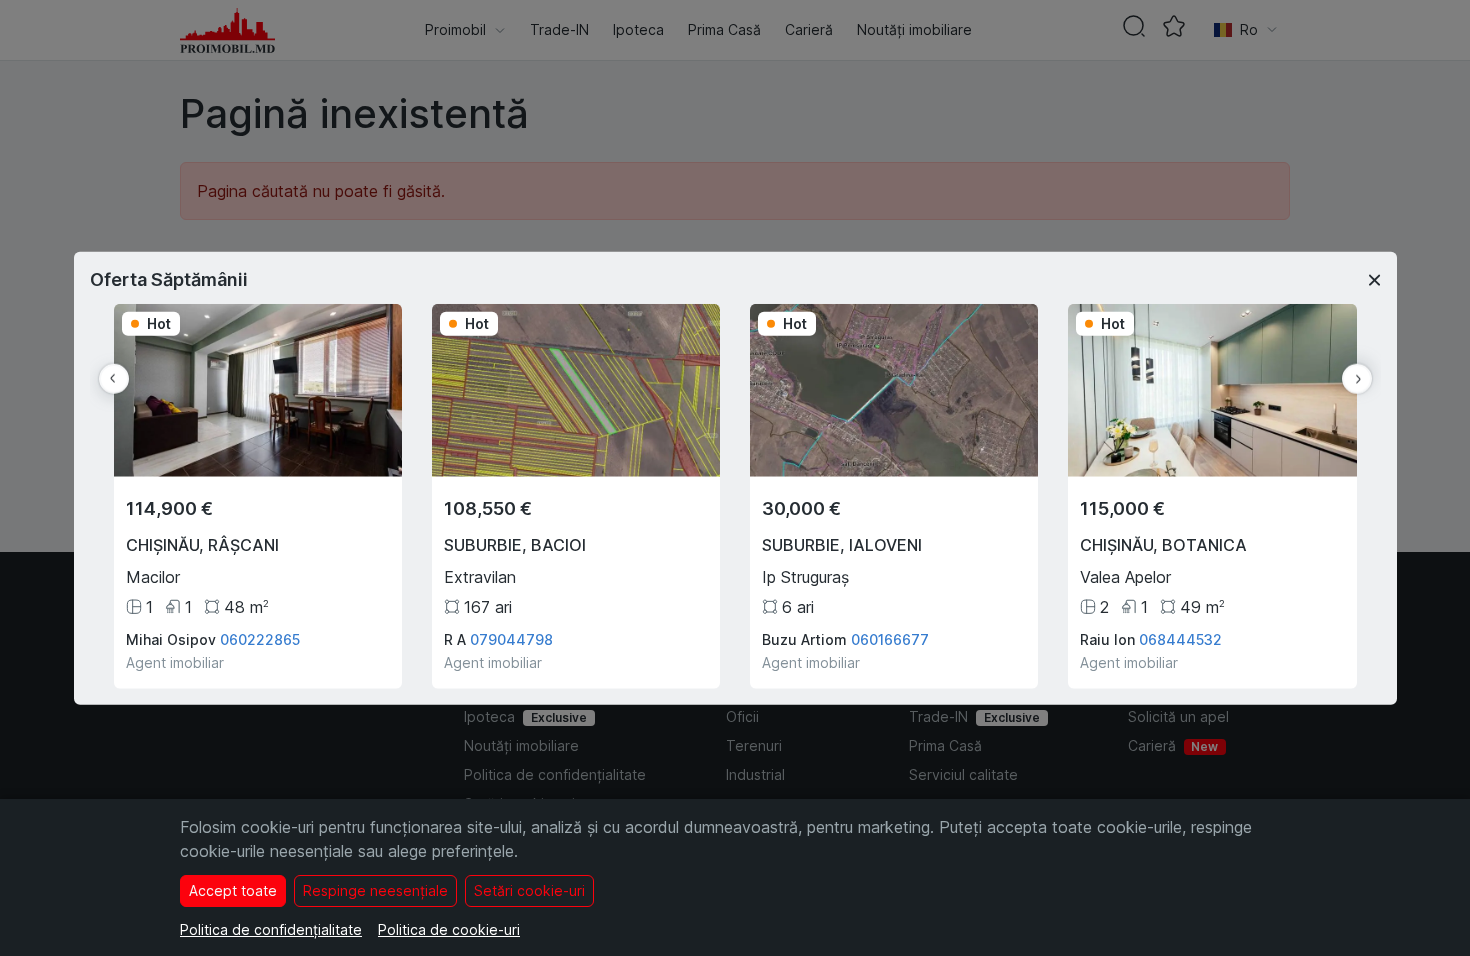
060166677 (890, 638)
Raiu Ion (1107, 638)
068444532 (1180, 638)
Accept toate (233, 890)
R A (455, 638)
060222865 (260, 638)
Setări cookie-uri (529, 890)
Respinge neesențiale (375, 890)
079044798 (511, 638)
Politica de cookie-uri (449, 929)
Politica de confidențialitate (271, 929)
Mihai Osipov (171, 638)
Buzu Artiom (804, 638)
